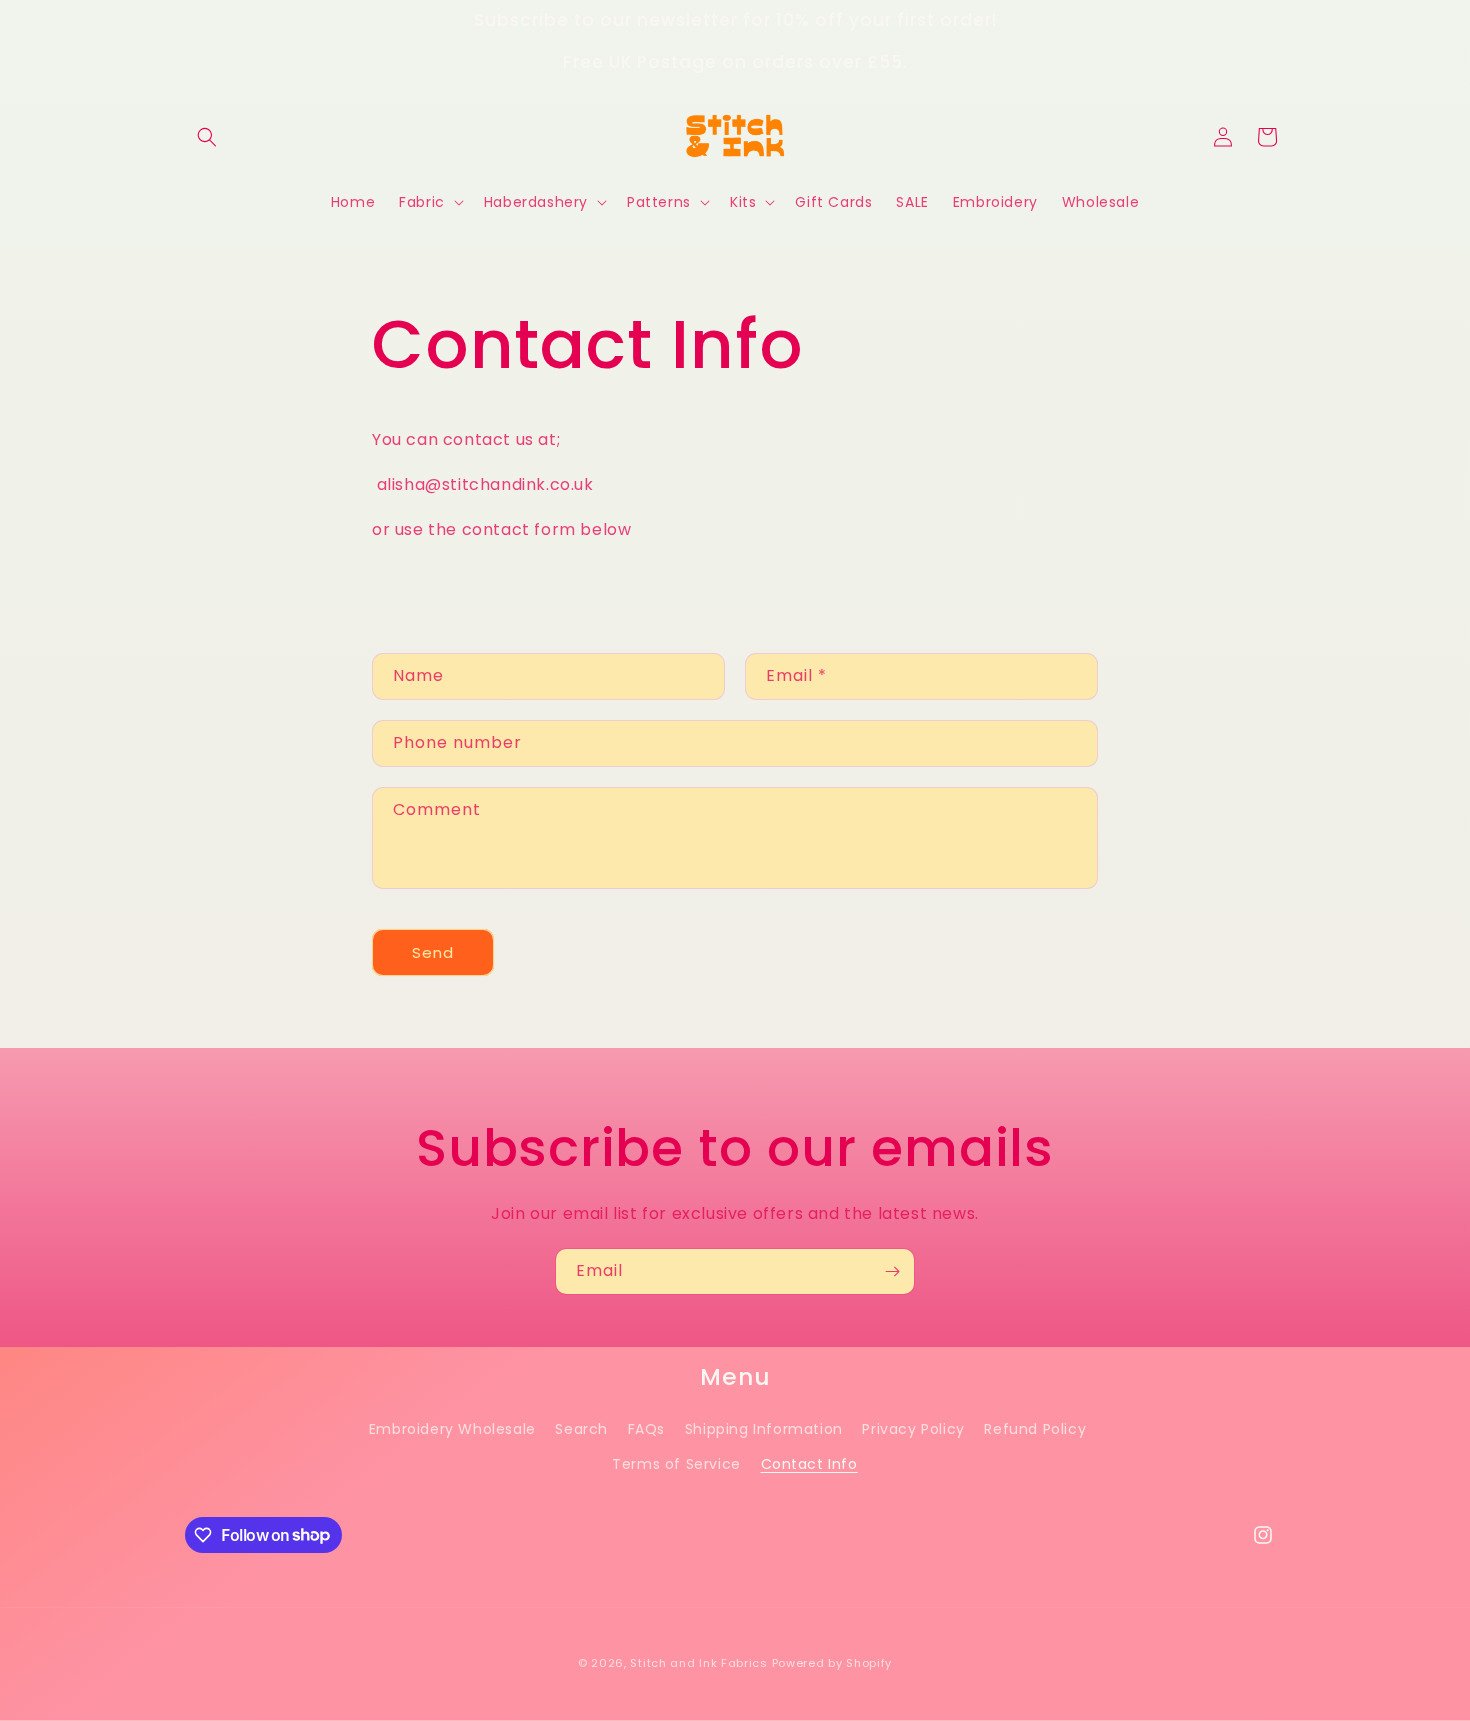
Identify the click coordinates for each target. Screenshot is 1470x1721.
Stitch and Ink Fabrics (698, 1663)
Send (433, 951)
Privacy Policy (913, 1429)
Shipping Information (764, 1429)
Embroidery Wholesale (452, 1429)
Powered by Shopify (832, 1663)
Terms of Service (676, 1464)
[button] (207, 137)
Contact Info (809, 1464)
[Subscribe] (892, 1271)
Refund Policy (1035, 1429)
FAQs (646, 1429)
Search (581, 1429)
